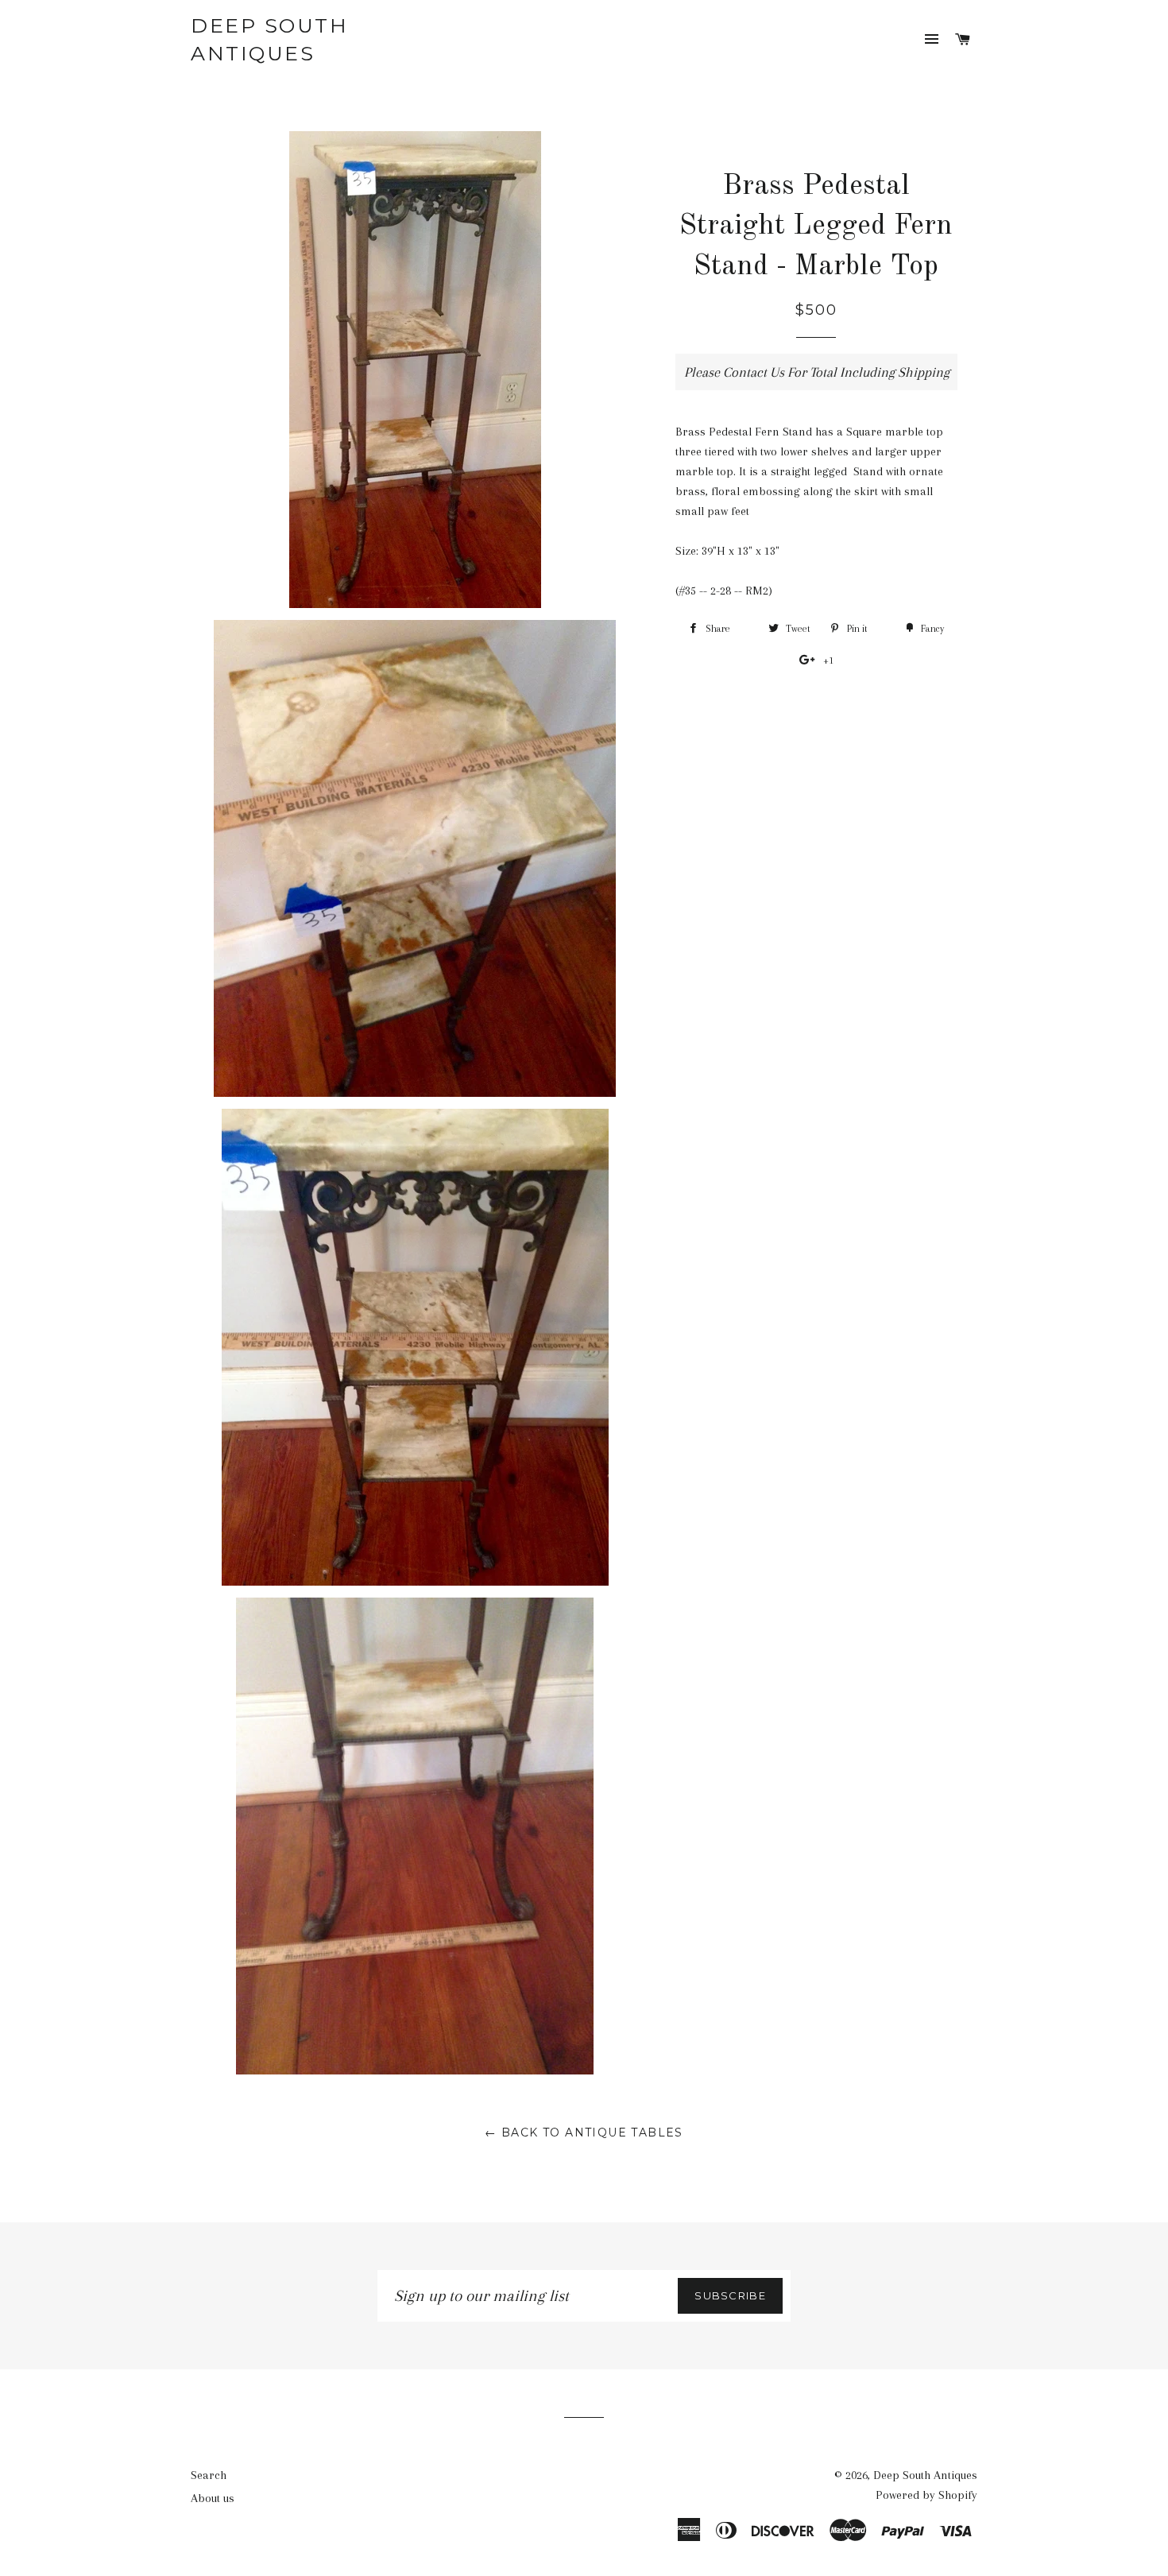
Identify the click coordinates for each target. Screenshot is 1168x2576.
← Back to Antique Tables (584, 2132)
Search (209, 2475)
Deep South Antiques (269, 39)
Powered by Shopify (926, 2495)
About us (213, 2498)
